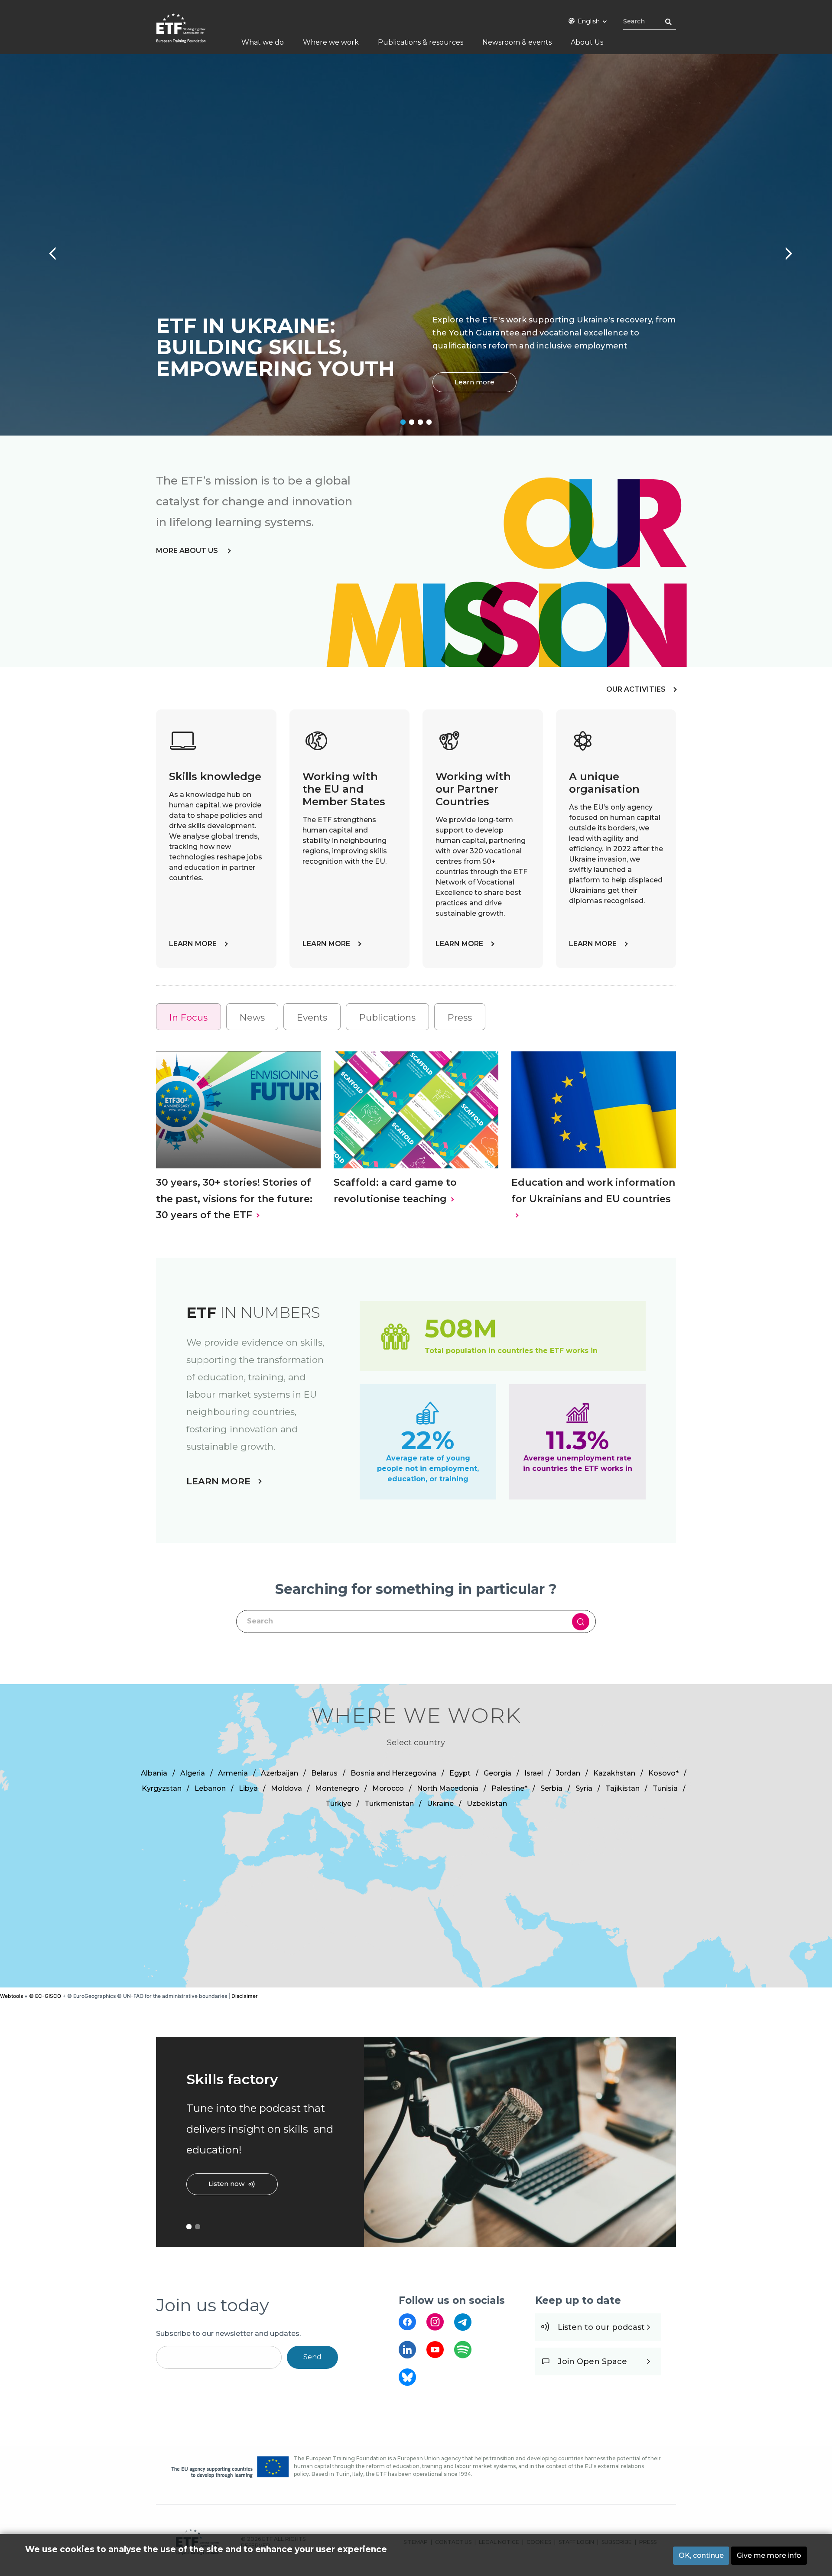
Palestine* (509, 1788)
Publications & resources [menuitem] (421, 42)
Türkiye (338, 1804)
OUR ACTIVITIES (636, 689)
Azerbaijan (279, 1773)
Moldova (286, 1788)
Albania (154, 1773)
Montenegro (337, 1788)
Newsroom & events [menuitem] (517, 42)
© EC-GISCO (45, 1996)
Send (312, 2357)
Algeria (193, 1773)
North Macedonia (448, 1788)
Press (460, 1017)
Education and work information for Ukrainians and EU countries (593, 1190)
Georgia (497, 1773)
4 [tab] (429, 422)
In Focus (188, 1017)
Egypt (460, 1773)
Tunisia (665, 1788)
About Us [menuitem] (587, 42)
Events (312, 1017)
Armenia (233, 1773)
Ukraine (440, 1804)
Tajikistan (622, 1788)
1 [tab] (403, 422)
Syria (584, 1788)
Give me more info (769, 2555)
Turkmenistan (389, 1804)
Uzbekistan (487, 1804)
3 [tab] (420, 422)
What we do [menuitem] (263, 42)
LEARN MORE (193, 944)
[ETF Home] (190, 34)
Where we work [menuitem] (331, 42)
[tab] (188, 1017)
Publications (387, 1017)
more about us (188, 551)
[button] (368, 1828)
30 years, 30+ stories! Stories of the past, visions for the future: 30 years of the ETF (234, 1199)
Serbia (551, 1788)
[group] (416, 1836)
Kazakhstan (614, 1773)
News (252, 1017)
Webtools (11, 1996)
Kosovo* (663, 1773)
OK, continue (701, 2555)
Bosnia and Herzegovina (393, 1773)
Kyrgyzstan (162, 1788)
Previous (48, 249)
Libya (248, 1788)
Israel (534, 1773)
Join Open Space (592, 2361)
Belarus (324, 1773)
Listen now (226, 2184)
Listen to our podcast (601, 2327)
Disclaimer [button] (245, 1996)
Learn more (474, 382)
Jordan (568, 1773)
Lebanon (210, 1788)
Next (784, 249)
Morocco (388, 1788)
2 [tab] (412, 422)
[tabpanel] (416, 245)
